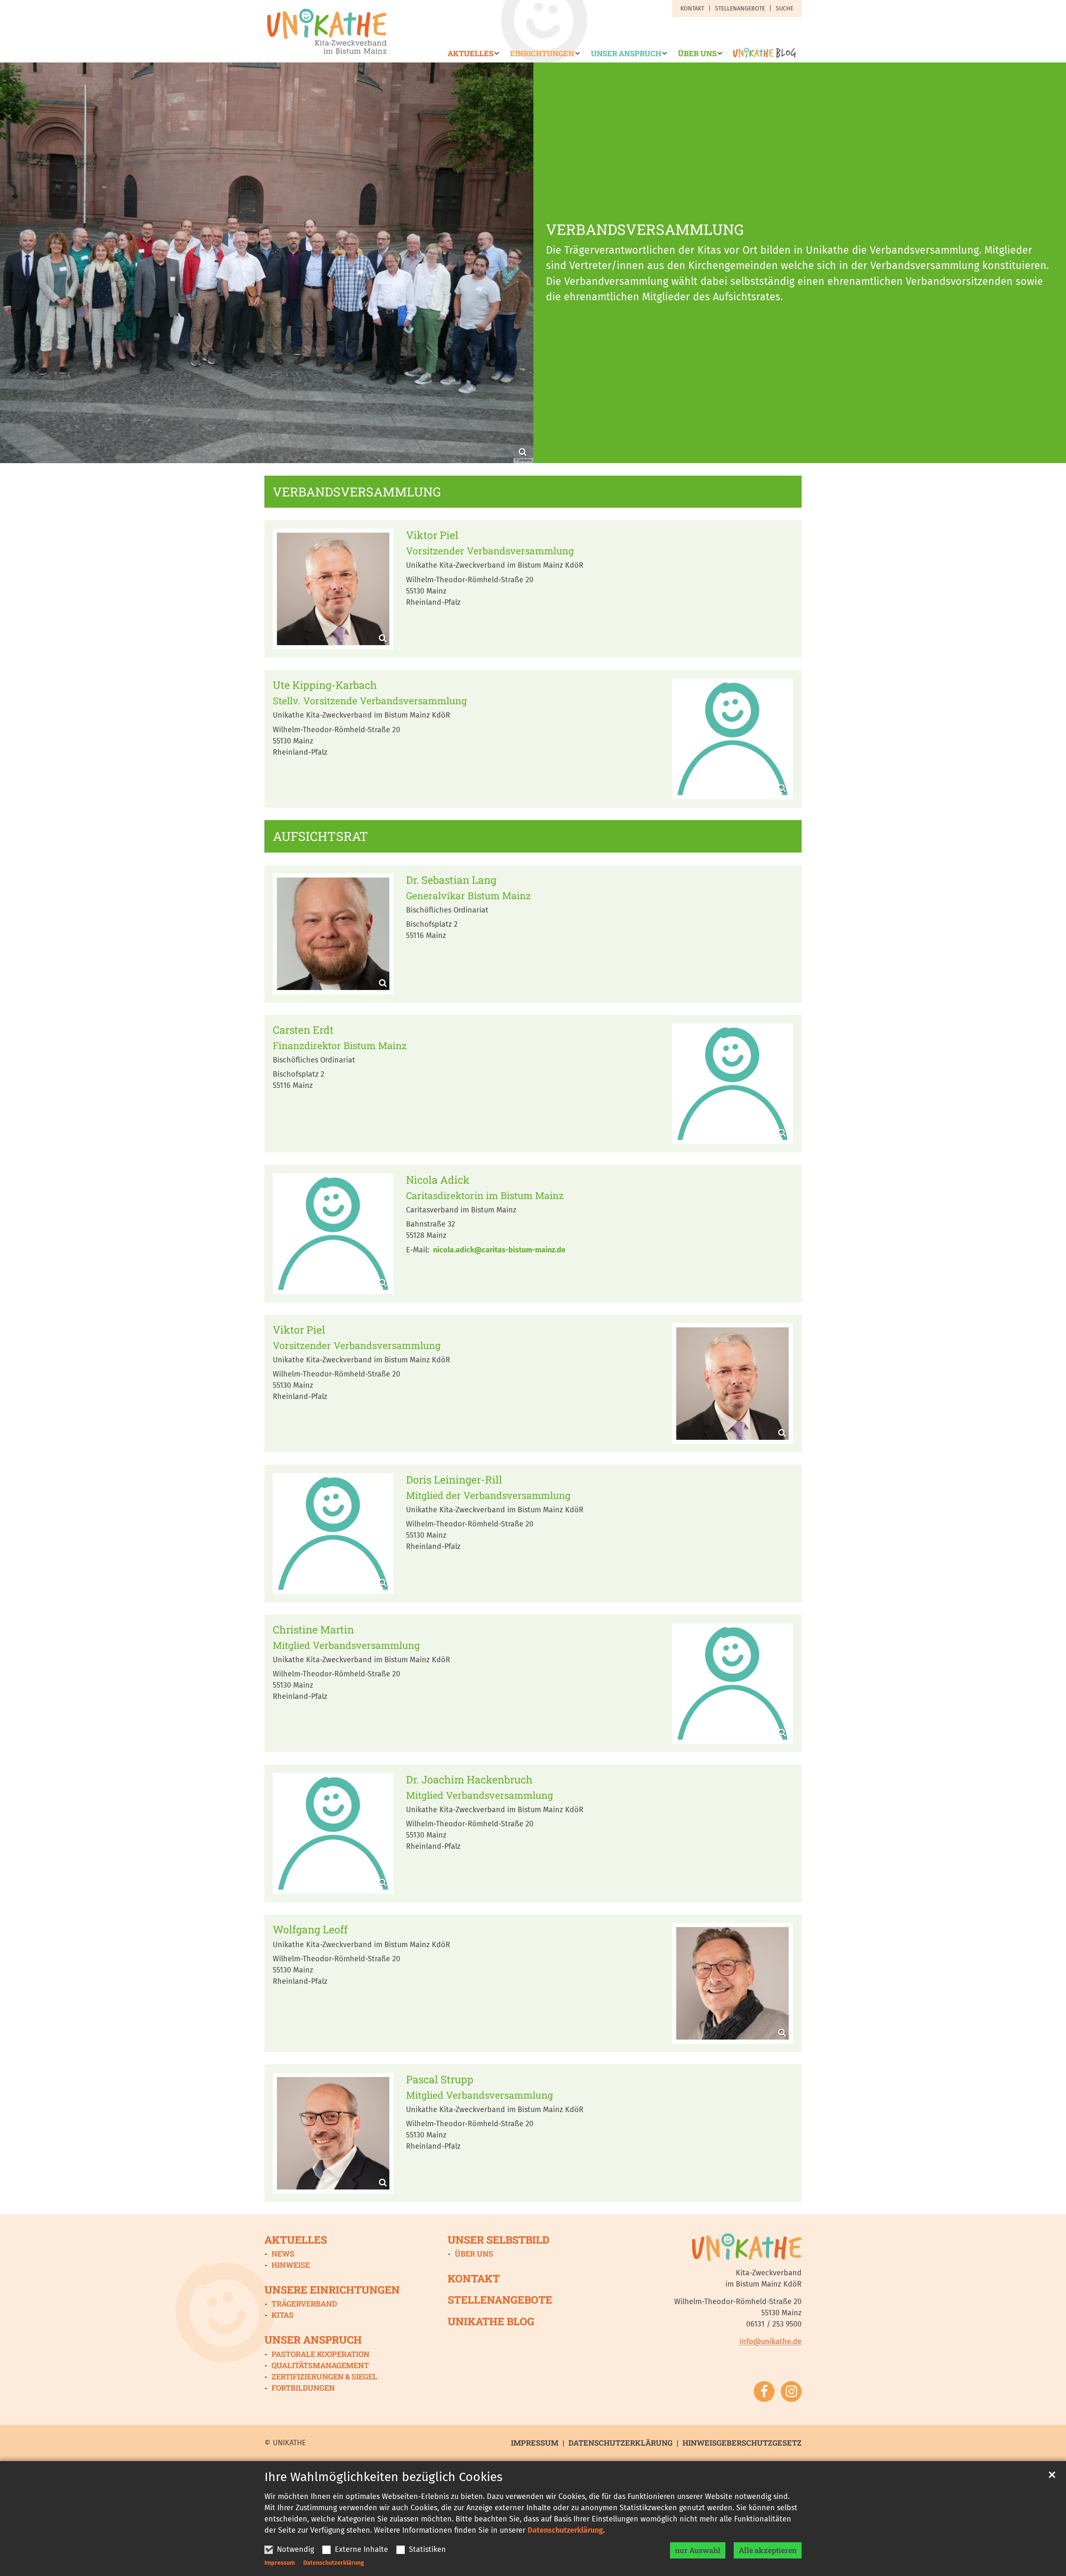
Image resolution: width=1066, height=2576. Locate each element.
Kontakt (474, 2278)
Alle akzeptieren (768, 2550)
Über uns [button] (697, 54)
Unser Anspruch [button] (626, 54)
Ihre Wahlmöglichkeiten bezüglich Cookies (384, 2477)
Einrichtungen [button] (542, 54)
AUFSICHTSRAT (320, 836)
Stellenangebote (500, 2300)
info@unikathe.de (771, 2342)
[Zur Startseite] (327, 31)
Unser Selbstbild (498, 2240)
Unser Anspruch (313, 2340)
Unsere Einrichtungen (332, 2290)
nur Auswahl (698, 2550)
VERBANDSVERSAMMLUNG (645, 229)
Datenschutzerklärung (565, 2530)
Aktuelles (296, 2240)
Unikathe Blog (491, 2321)
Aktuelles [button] (471, 54)
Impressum (280, 2563)
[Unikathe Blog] (762, 56)
